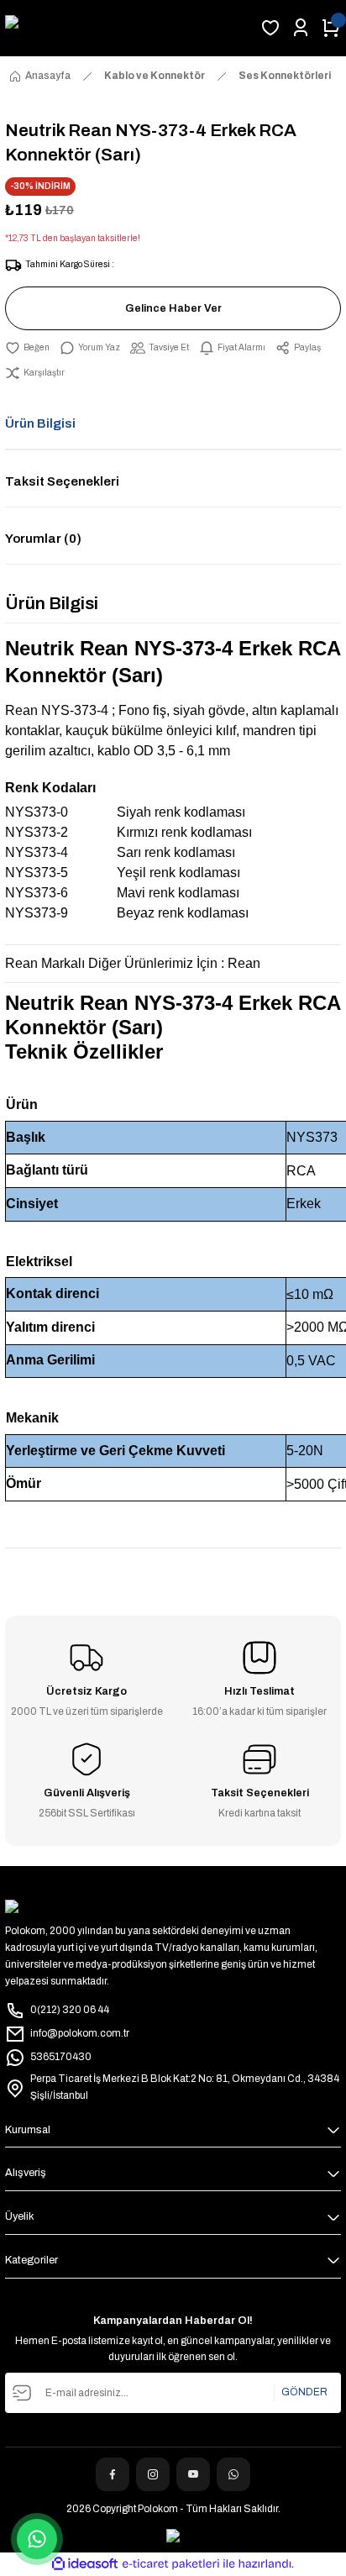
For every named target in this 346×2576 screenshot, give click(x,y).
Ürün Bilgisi (40, 423)
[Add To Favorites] (27, 348)
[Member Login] (301, 28)
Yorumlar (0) (43, 539)
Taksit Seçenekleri (62, 481)
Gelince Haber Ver (173, 308)
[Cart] (331, 28)
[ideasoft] (85, 2564)
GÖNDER (304, 2392)
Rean (244, 963)
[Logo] (128, 28)
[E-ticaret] (171, 2564)
